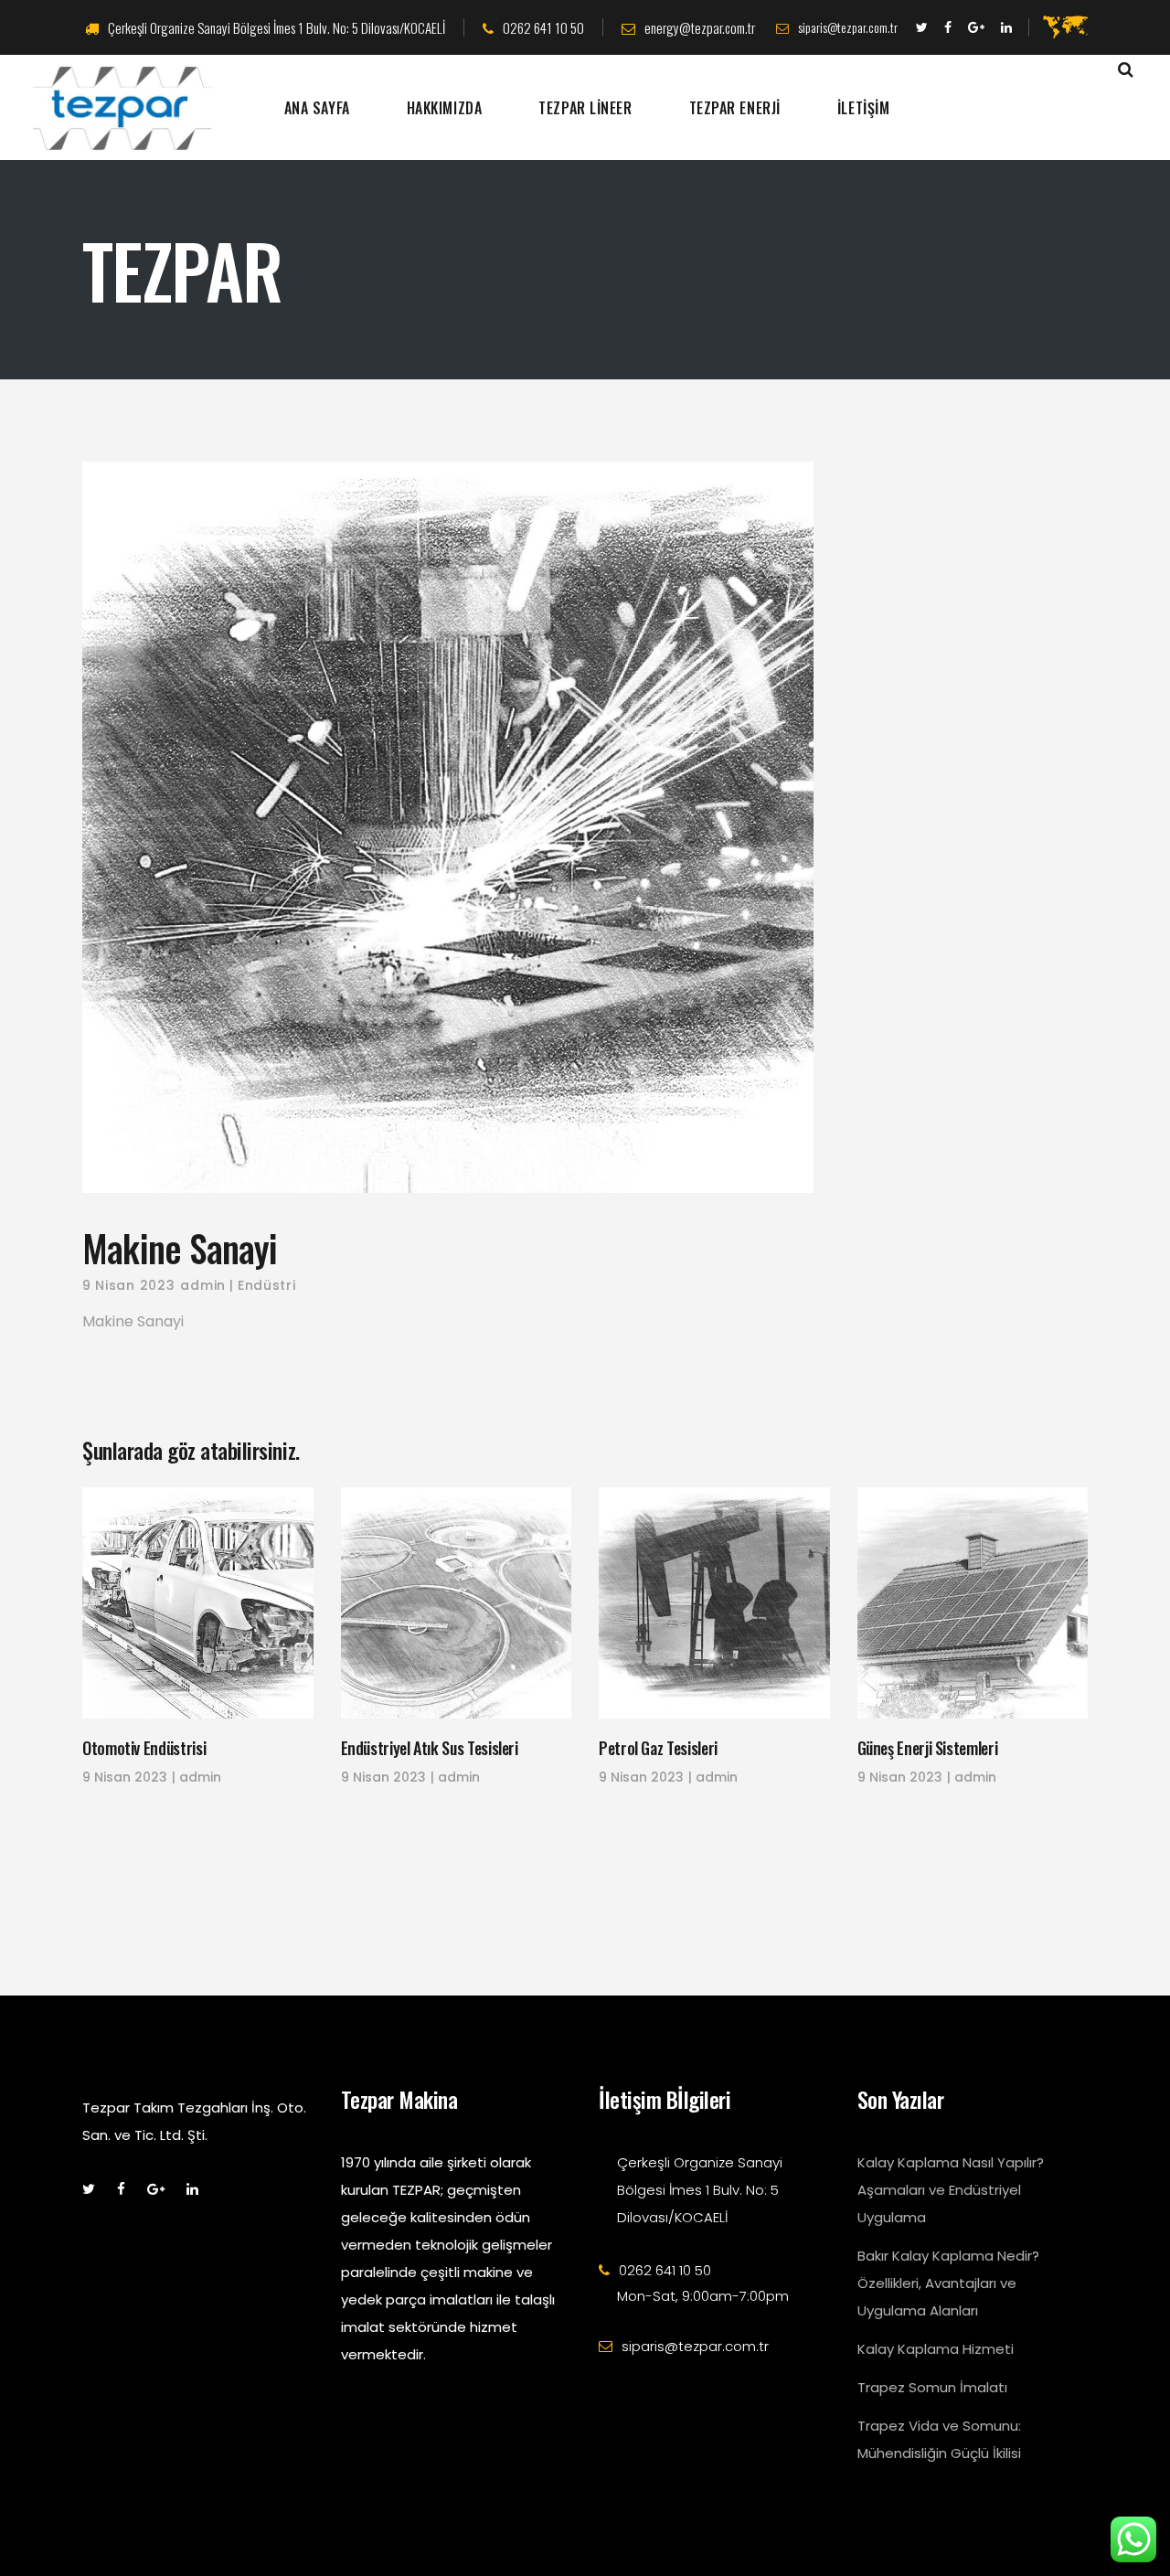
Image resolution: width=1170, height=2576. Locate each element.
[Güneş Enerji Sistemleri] (973, 1603)
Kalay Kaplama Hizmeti (936, 2349)
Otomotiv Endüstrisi (144, 1748)
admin (203, 1285)
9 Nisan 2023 (128, 1285)
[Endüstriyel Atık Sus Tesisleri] (457, 1603)
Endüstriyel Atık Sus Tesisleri (430, 1748)
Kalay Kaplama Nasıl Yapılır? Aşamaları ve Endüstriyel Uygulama (951, 2190)
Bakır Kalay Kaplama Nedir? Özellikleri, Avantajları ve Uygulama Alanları (948, 2283)
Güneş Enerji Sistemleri (928, 1748)
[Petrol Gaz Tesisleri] (714, 1603)
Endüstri (267, 1285)
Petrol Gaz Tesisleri (658, 1748)
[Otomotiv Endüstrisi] (198, 1603)
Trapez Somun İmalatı (932, 2387)
